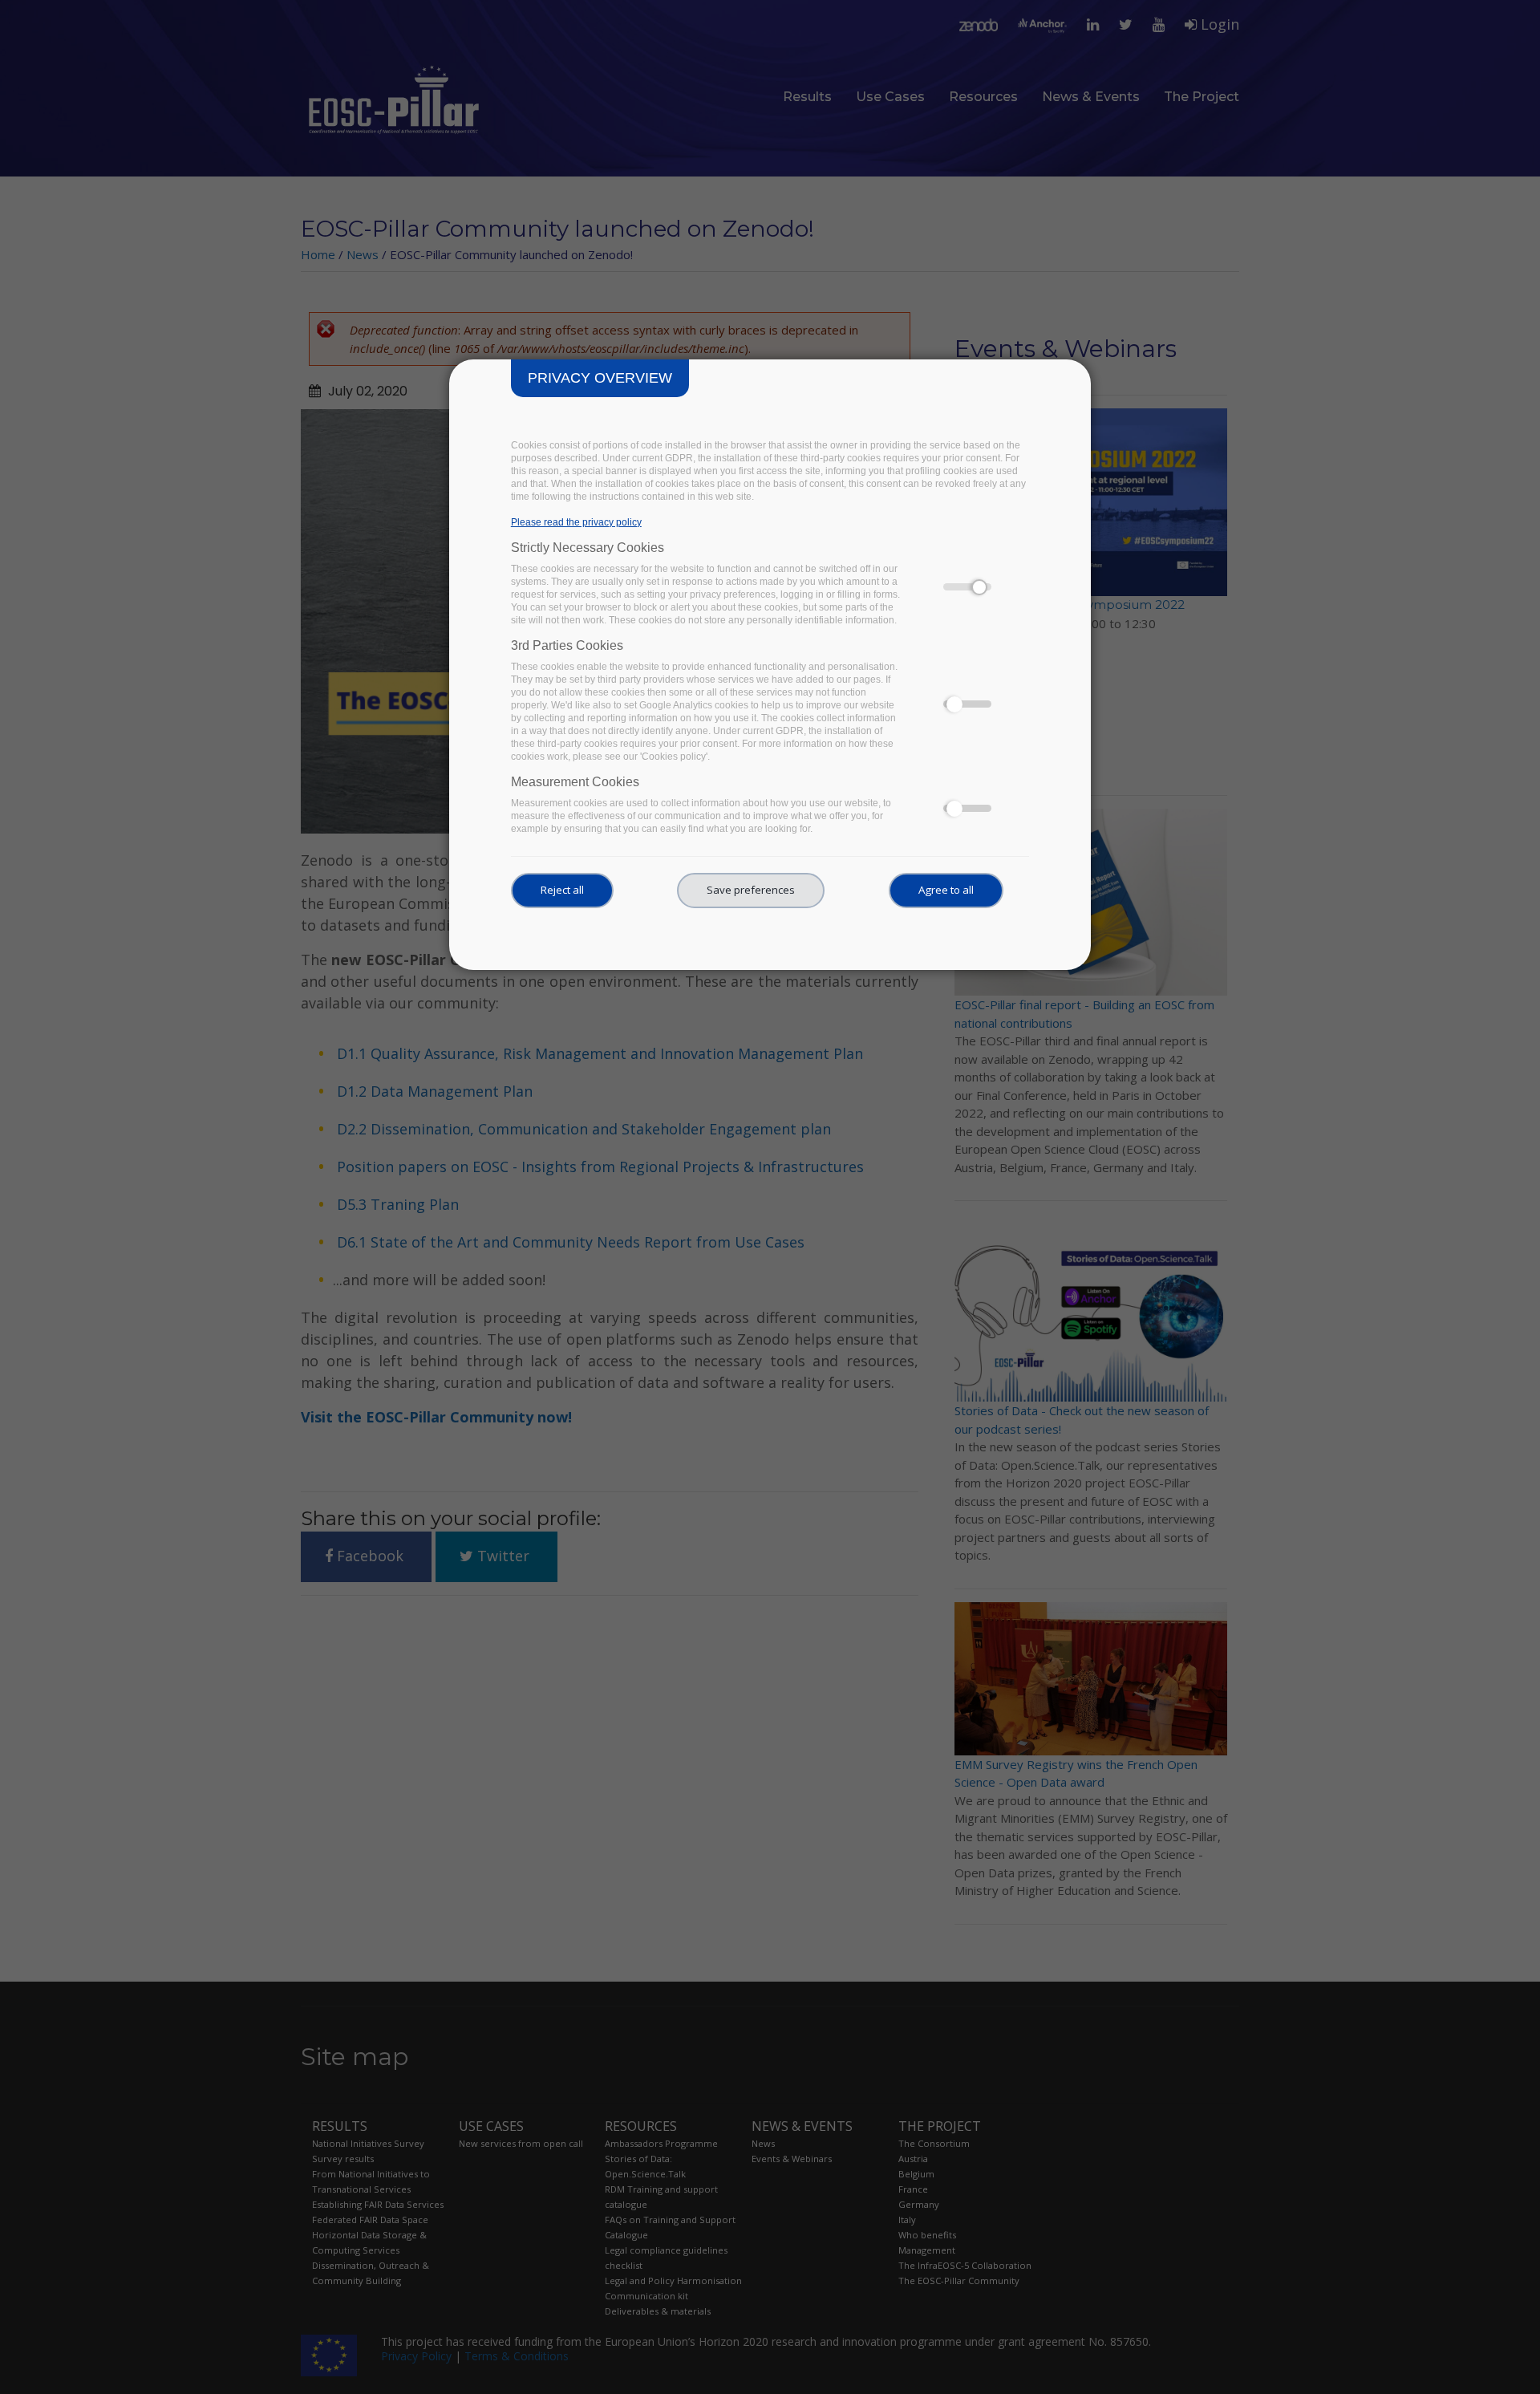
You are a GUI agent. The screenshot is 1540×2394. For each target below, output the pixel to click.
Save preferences (751, 890)
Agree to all (946, 890)
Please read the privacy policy (576, 522)
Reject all (562, 890)
